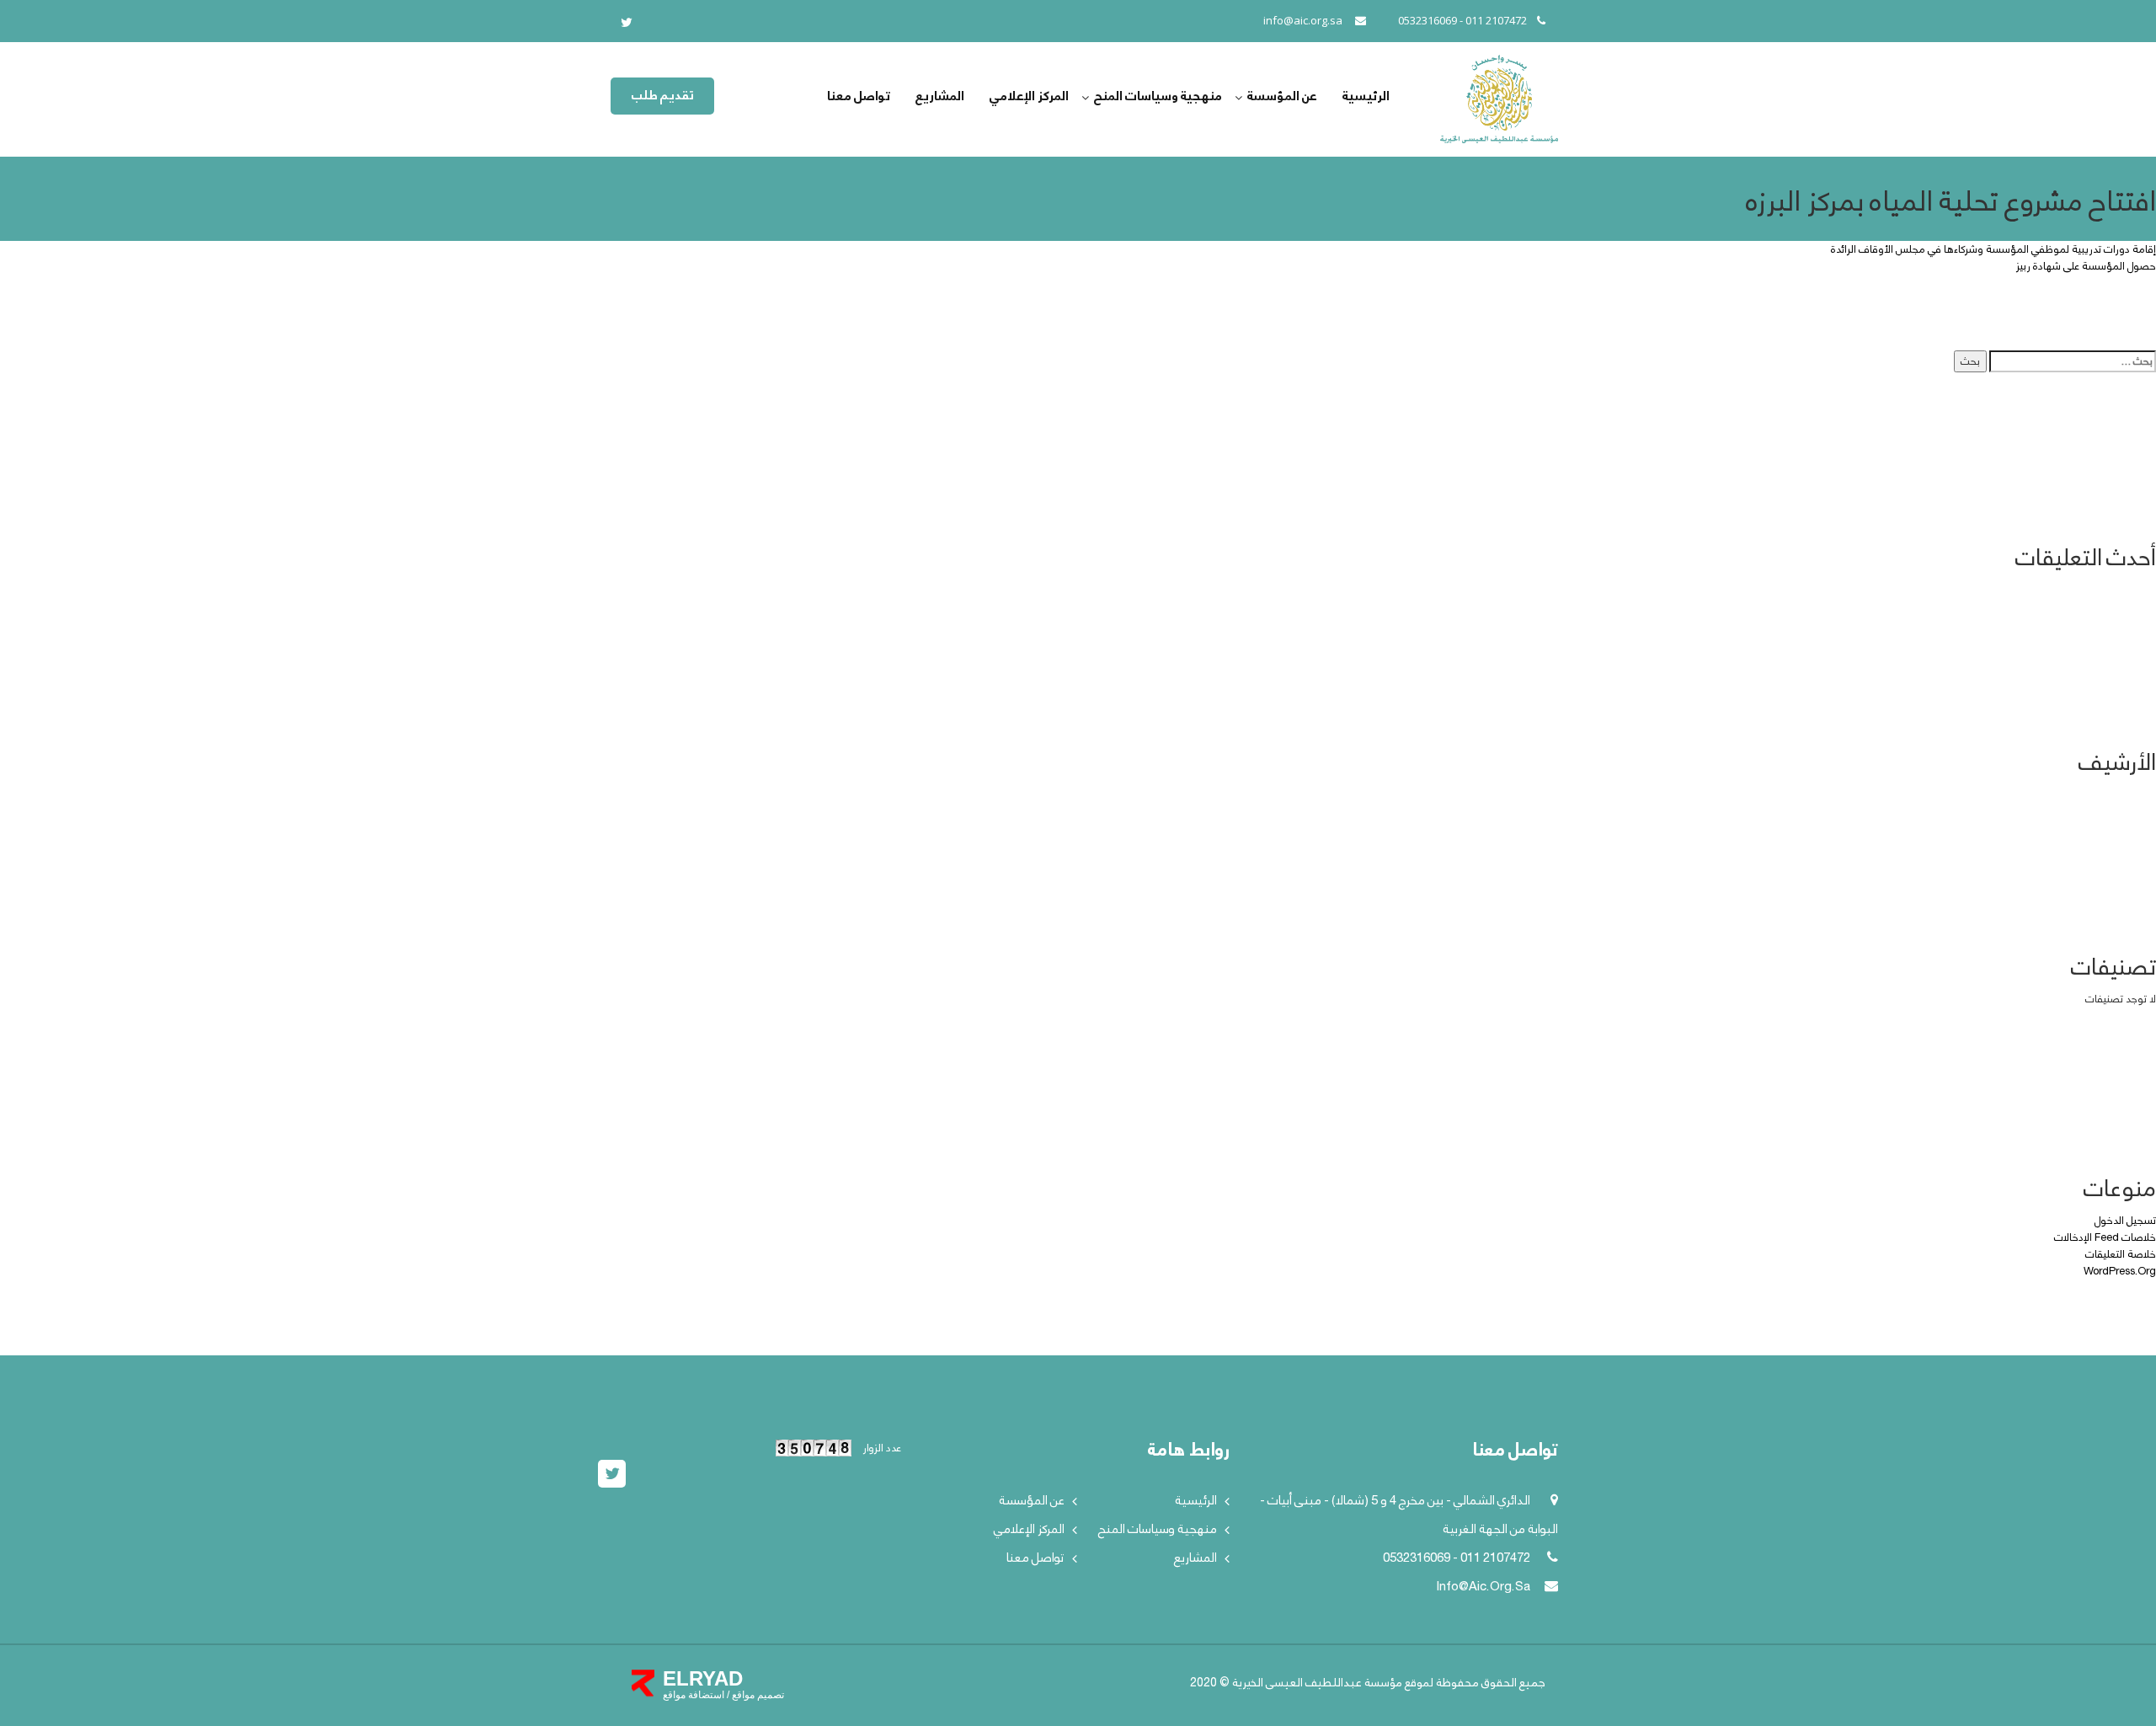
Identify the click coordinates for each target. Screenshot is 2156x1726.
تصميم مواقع (757, 1695)
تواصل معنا (859, 96)
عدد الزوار (881, 1448)
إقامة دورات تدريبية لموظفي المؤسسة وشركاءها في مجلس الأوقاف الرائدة (1993, 249)
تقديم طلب (662, 96)
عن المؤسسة (1282, 96)
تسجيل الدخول (2125, 1221)
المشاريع (940, 96)
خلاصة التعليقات (2121, 1254)
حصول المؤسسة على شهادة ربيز (2086, 266)
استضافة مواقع (694, 1695)
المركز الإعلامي (1029, 96)
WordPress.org (2120, 1271)
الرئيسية (1366, 96)
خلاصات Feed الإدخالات (2105, 1237)
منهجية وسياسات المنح (1158, 96)
